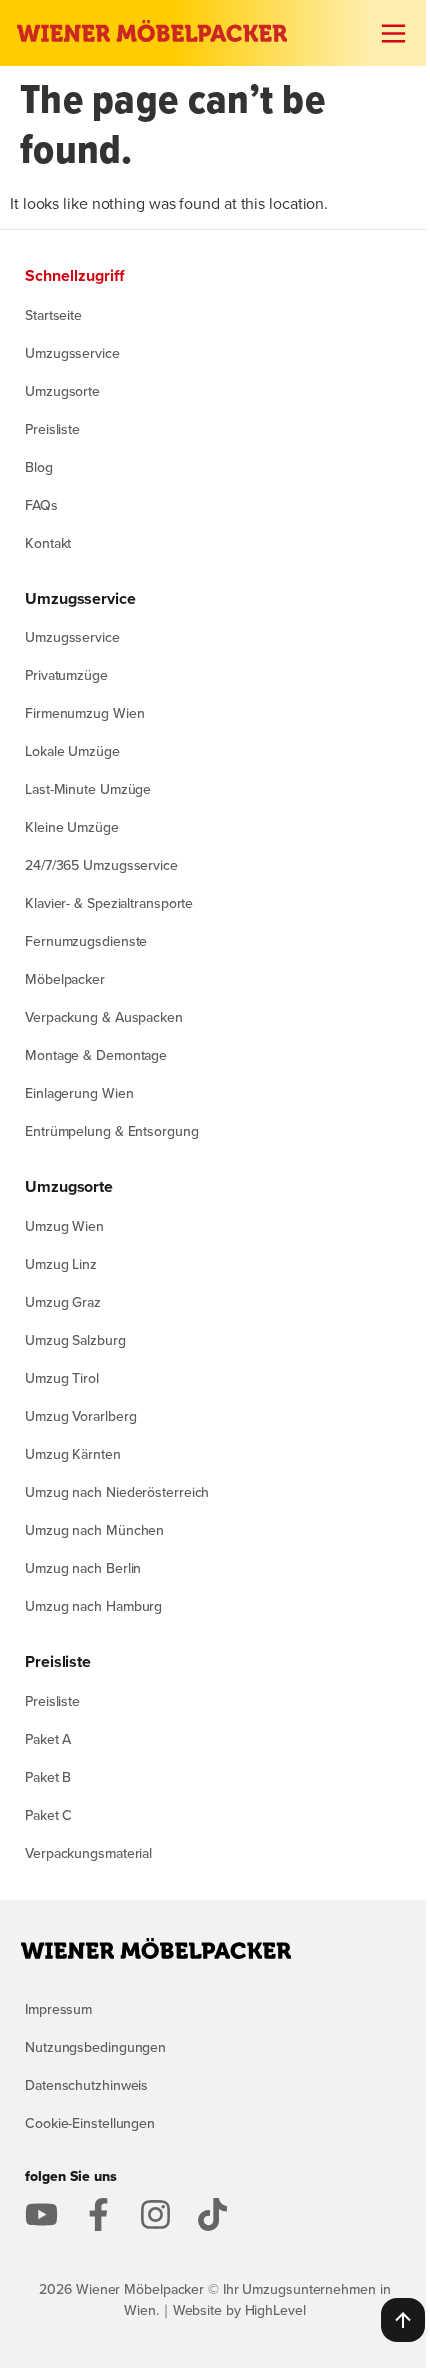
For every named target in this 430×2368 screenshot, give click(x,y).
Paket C (48, 1815)
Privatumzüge (66, 675)
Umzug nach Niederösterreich (117, 1492)
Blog (39, 467)
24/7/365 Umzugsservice (101, 865)
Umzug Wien (64, 1226)
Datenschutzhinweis (86, 2085)
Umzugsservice (72, 353)
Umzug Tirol (62, 1378)
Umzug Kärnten (73, 1454)
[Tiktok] (212, 2214)
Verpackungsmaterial (88, 1853)
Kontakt (48, 543)
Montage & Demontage (96, 1055)
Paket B (48, 1777)
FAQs (41, 505)
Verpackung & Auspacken (104, 1017)
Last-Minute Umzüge (88, 789)
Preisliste (52, 429)
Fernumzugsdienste (86, 941)
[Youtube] (41, 2214)
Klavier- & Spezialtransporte (109, 903)
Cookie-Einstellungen (90, 2123)
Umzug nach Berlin (83, 1568)
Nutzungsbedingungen (95, 2047)
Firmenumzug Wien (84, 713)
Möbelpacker (65, 979)
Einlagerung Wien (79, 1093)
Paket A (48, 1739)
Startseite (53, 315)
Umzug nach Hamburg (93, 1606)
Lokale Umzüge (72, 751)
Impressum (58, 2009)
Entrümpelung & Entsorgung (112, 1131)
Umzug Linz (61, 1264)
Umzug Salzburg (75, 1340)
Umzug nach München (94, 1530)
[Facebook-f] (98, 2214)
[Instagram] (155, 2214)
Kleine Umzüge (72, 827)
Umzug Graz (63, 1302)
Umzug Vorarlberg (80, 1416)
